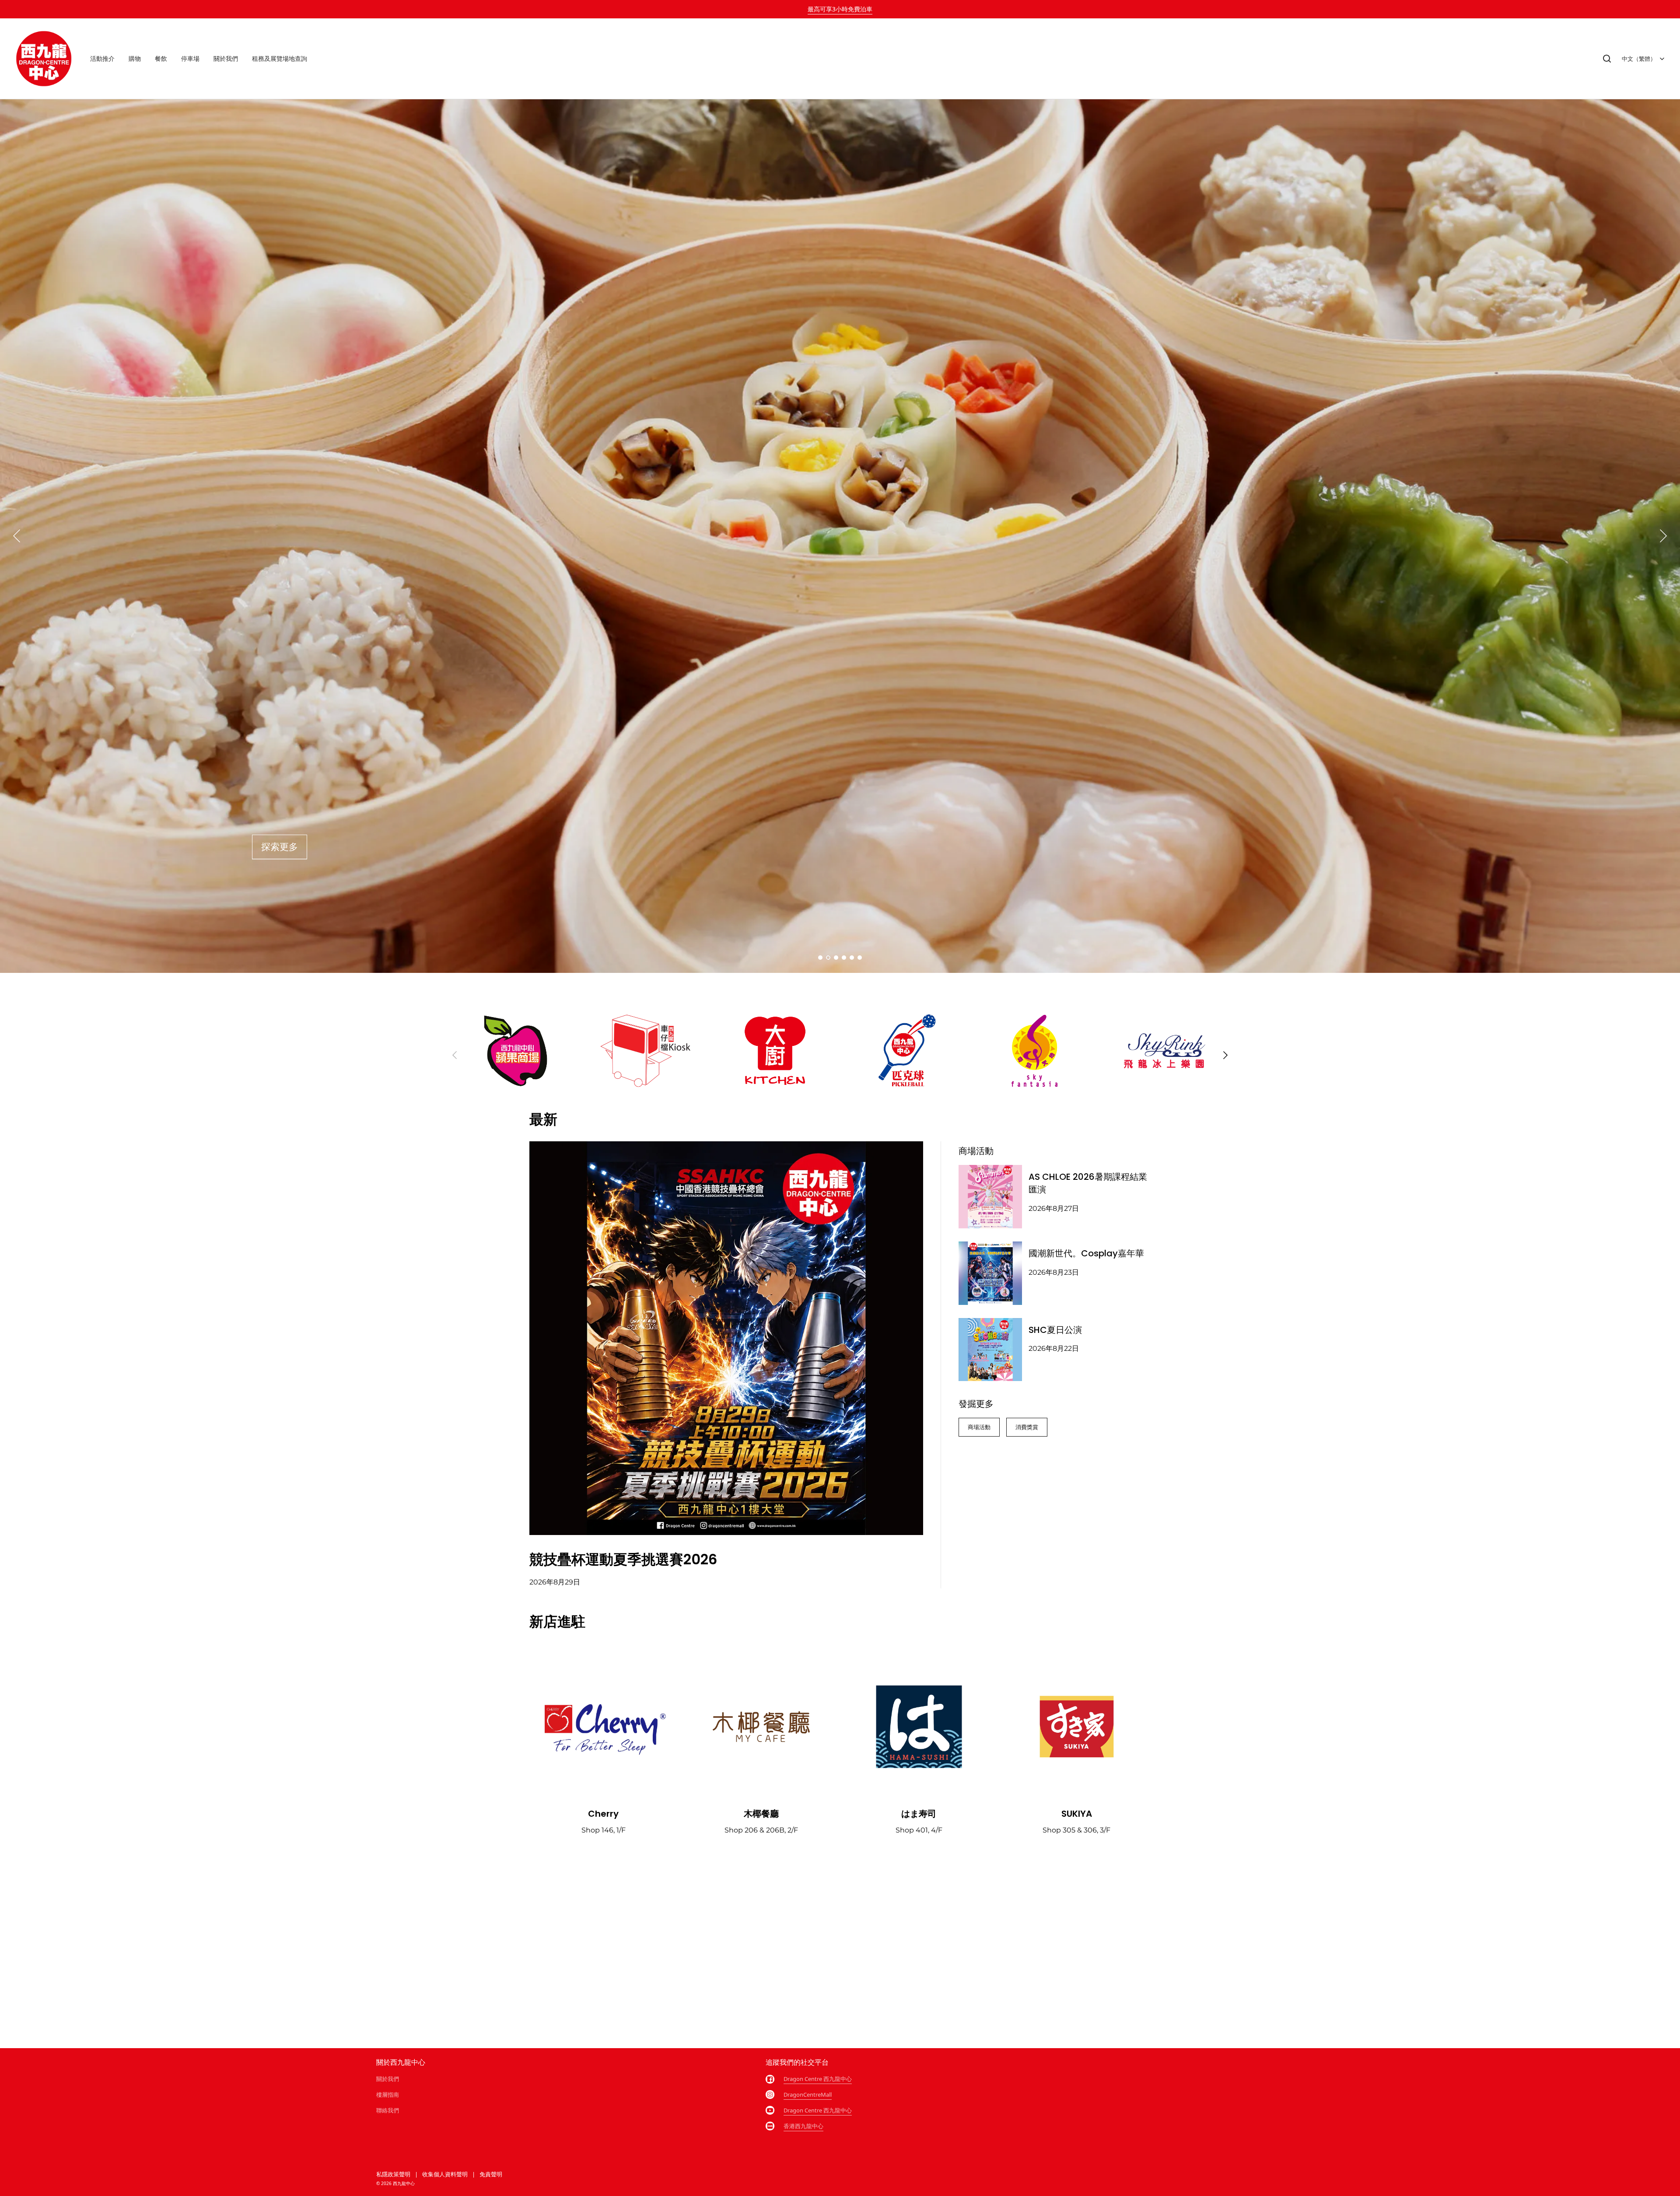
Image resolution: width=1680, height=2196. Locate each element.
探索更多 (280, 847)
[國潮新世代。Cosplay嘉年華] (990, 1273)
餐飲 (161, 58)
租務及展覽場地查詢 (280, 58)
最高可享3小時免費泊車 (840, 9)
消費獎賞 (1027, 1427)
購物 (135, 58)
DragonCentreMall (808, 2095)
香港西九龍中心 (803, 2126)
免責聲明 (491, 2174)
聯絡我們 (388, 2110)
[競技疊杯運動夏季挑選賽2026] (726, 1338)
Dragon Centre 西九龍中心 (818, 2079)
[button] (1607, 59)
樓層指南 (388, 2095)
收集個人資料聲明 (445, 2174)
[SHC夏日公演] (990, 1350)
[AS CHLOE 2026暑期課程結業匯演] (990, 1197)
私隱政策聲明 (393, 2174)
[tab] (820, 958)
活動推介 (102, 58)
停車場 (190, 58)
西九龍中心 (404, 2183)
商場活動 (979, 1427)
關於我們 (226, 58)
